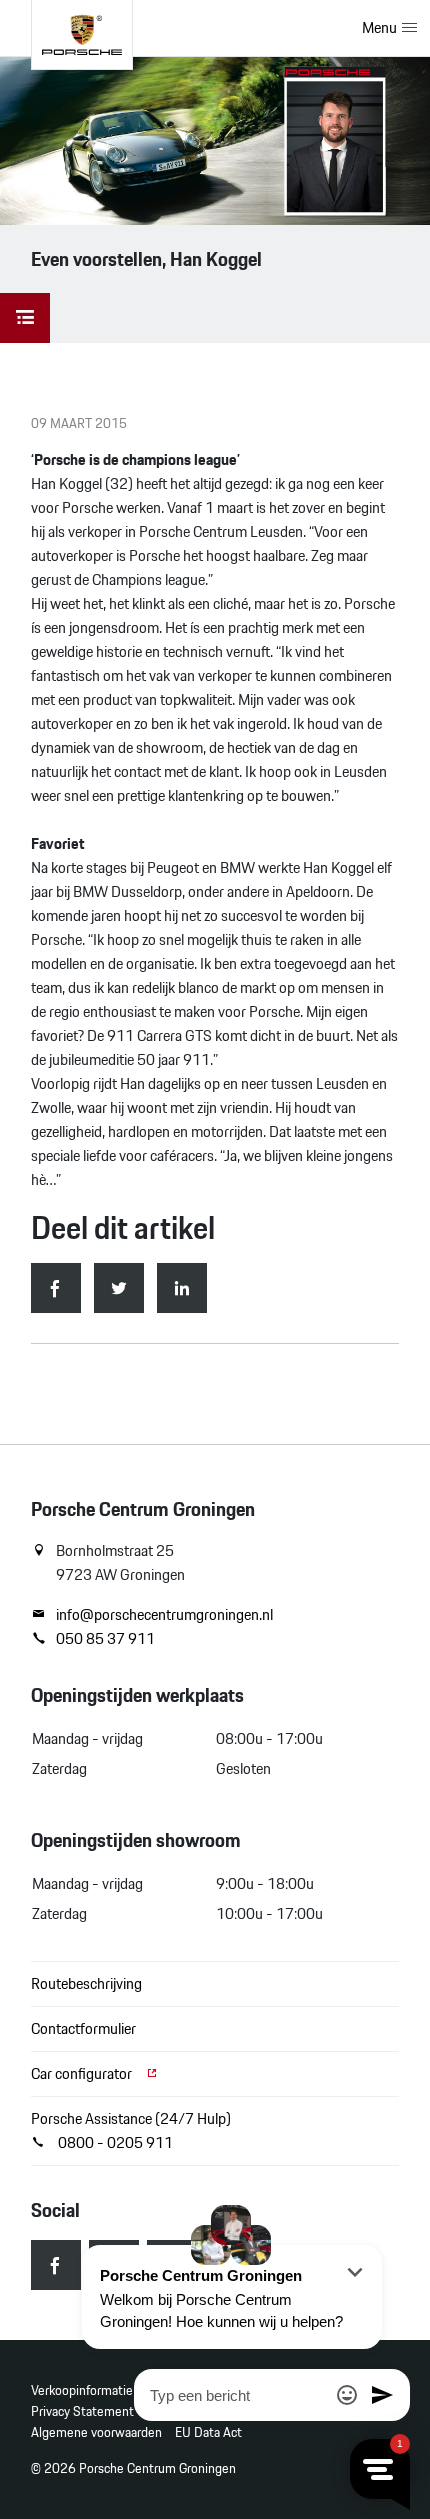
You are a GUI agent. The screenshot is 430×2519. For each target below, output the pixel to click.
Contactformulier (83, 2028)
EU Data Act (208, 2432)
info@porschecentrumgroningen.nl (164, 1615)
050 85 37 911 (105, 1639)
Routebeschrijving (86, 1983)
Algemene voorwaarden (96, 2432)
